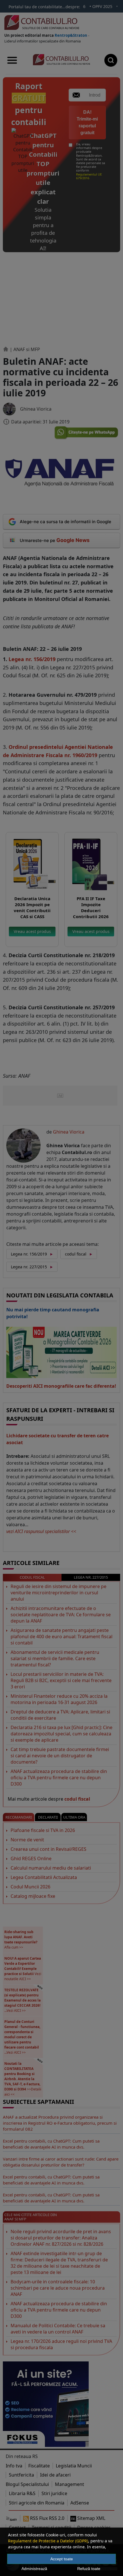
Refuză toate (89, 2569)
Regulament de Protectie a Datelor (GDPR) (48, 2541)
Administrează (34, 2569)
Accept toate (62, 2559)
